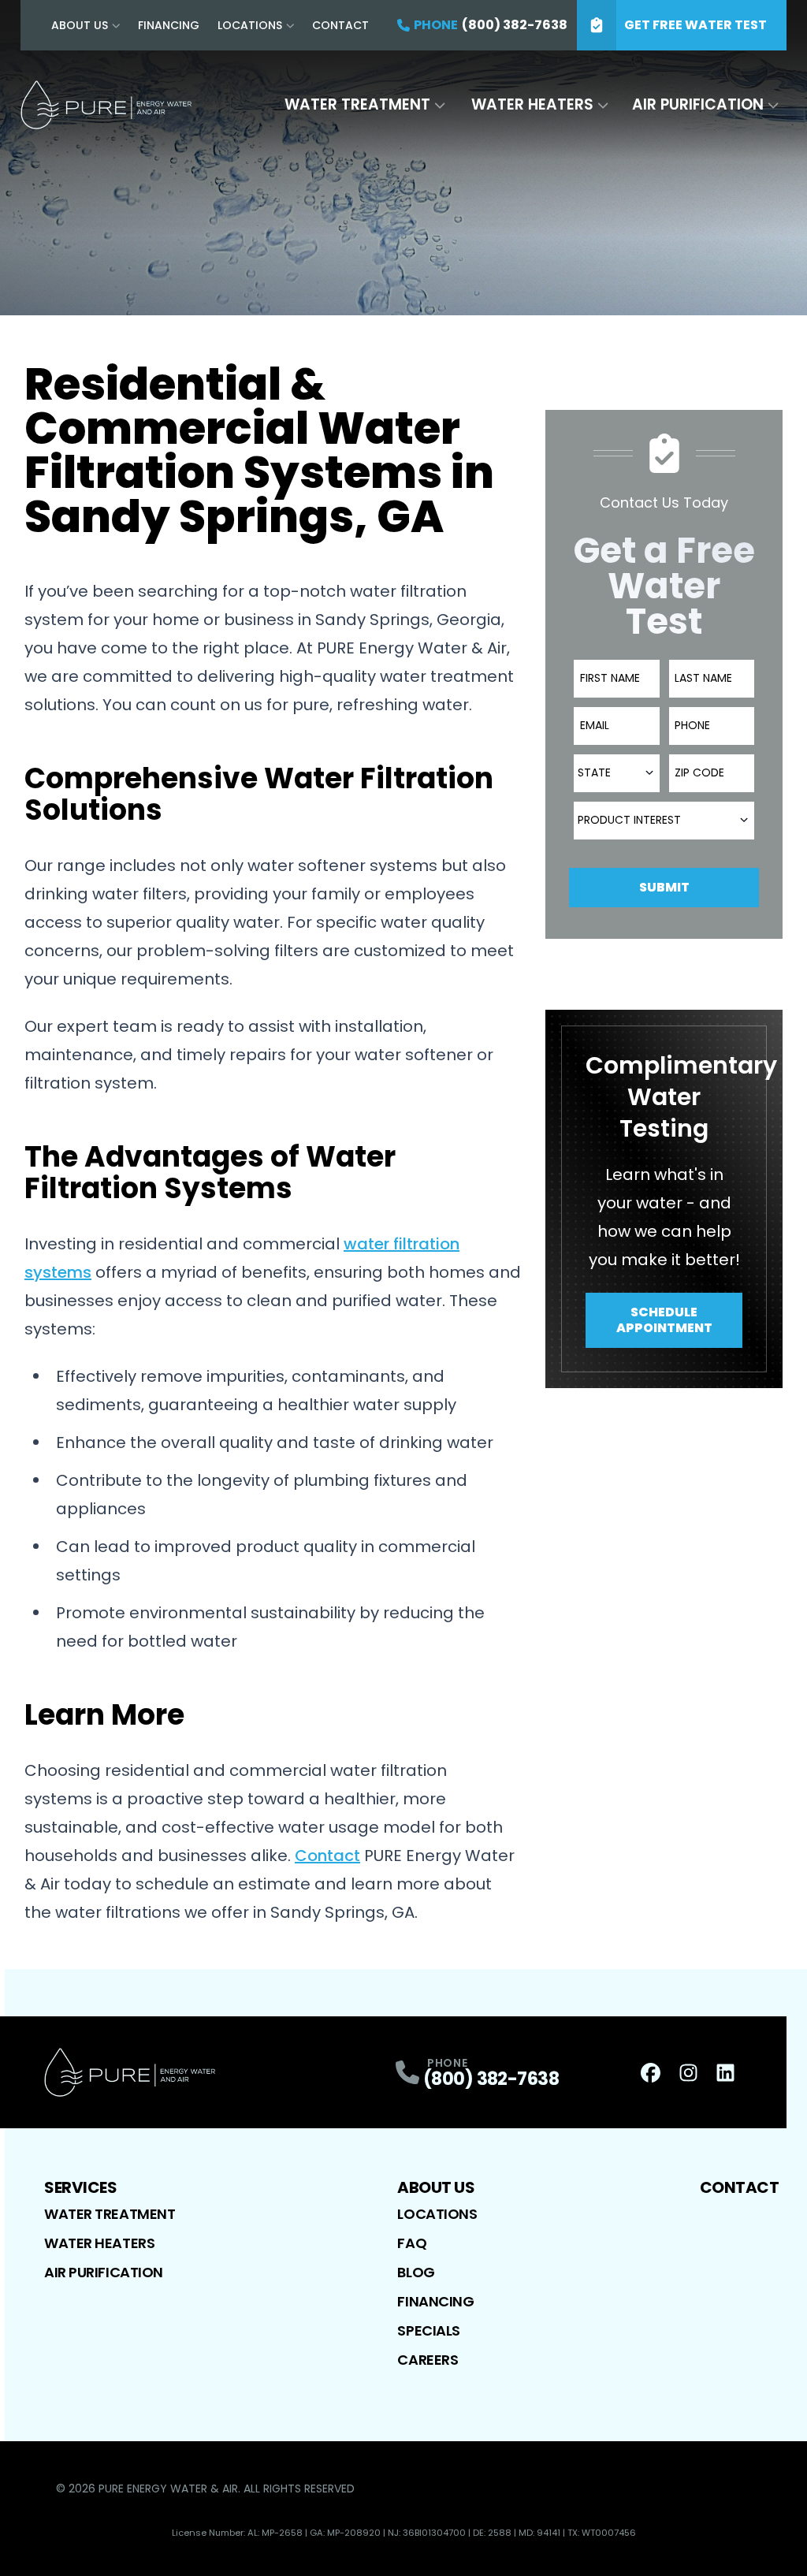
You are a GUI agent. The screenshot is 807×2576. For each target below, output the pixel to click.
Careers (428, 2360)
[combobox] (616, 773)
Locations (250, 25)
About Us (80, 25)
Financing (169, 25)
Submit (664, 887)
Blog (416, 2272)
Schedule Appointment (664, 1320)
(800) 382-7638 (491, 2079)
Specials (428, 2330)
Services (80, 2187)
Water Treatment (357, 104)
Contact (340, 25)
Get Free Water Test (695, 25)
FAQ (412, 2243)
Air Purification (698, 104)
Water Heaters (532, 104)
